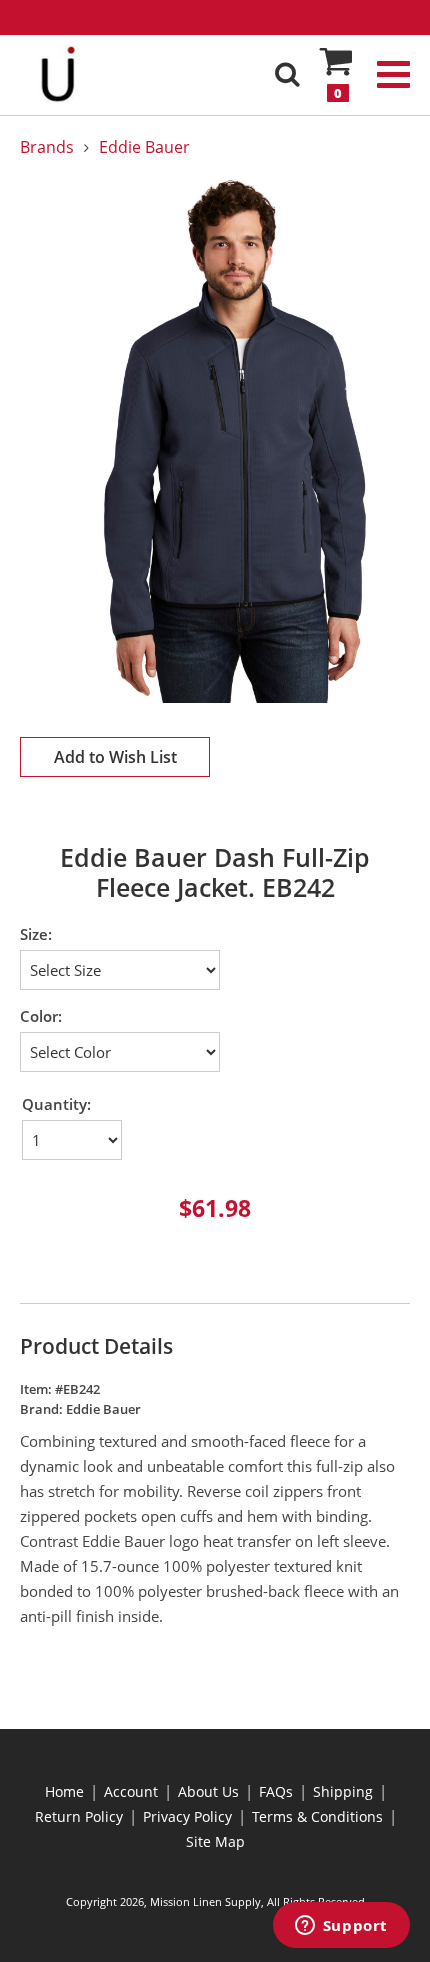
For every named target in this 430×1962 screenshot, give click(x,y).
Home (64, 1791)
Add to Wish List (115, 757)
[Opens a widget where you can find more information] (341, 1927)
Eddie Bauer (144, 147)
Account (131, 1791)
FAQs (276, 1791)
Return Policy (79, 1816)
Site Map (215, 1841)
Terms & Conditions (317, 1816)
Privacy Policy (187, 1816)
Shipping (343, 1791)
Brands (47, 147)
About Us (208, 1791)
